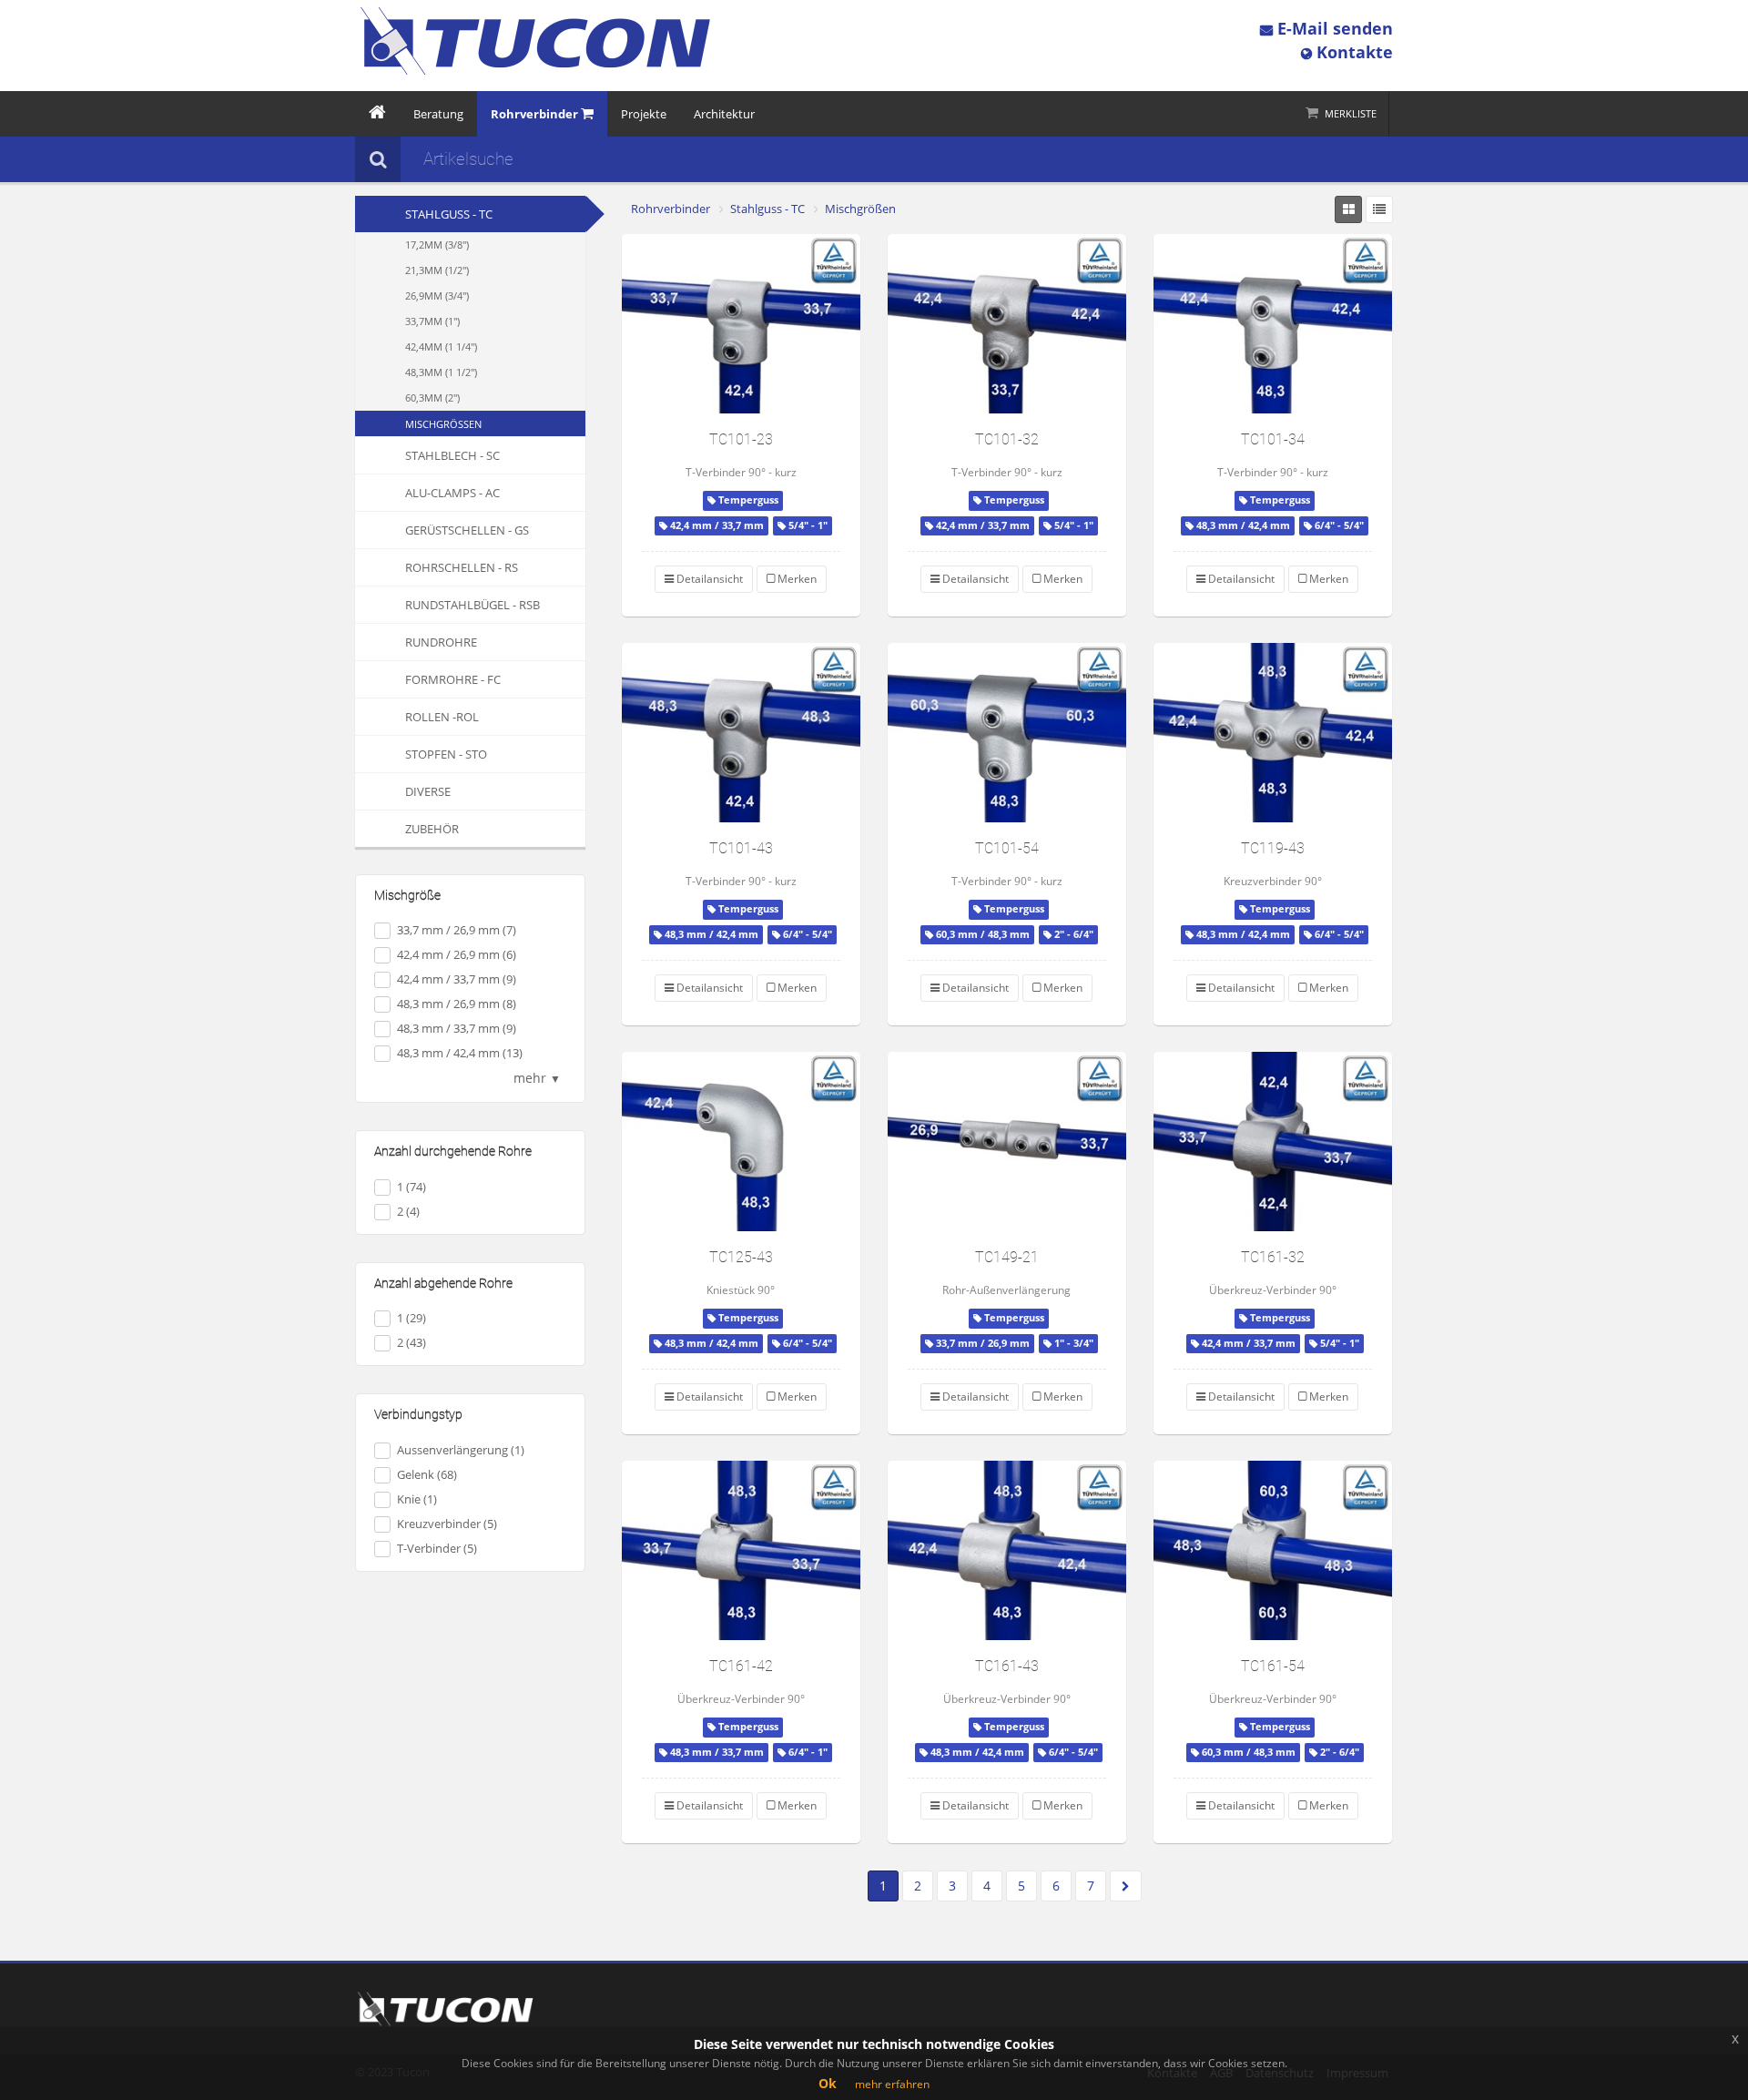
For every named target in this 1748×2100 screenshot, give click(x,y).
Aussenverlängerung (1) (461, 1450)
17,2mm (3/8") (437, 245)
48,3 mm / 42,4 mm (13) (460, 1053)
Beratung (438, 114)
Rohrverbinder (671, 209)
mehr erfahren (892, 2084)
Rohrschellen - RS (462, 567)
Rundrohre (441, 642)
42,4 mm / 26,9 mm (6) (457, 954)
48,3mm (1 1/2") (441, 372)
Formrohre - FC (453, 679)
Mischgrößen (443, 424)
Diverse (428, 791)
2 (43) (412, 1342)
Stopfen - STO (446, 754)
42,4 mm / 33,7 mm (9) (457, 979)
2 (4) (408, 1211)
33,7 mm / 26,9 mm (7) (457, 930)
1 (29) (412, 1318)
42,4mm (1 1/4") (441, 347)
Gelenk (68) (427, 1474)
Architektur (724, 114)
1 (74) (412, 1187)
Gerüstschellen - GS (467, 530)
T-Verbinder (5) (437, 1548)
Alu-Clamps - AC (452, 493)
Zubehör (432, 829)
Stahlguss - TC (449, 214)
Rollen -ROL (442, 717)
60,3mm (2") (432, 398)
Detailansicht (708, 579)
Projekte (644, 114)
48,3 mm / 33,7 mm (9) (457, 1028)
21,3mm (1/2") (437, 270)
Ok (828, 2083)
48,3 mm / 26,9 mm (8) (457, 1004)
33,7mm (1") (432, 321)
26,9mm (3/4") (437, 296)
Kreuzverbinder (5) (447, 1524)
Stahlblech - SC (452, 455)
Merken (796, 579)
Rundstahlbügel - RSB (473, 605)
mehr (537, 1078)
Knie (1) (417, 1499)
